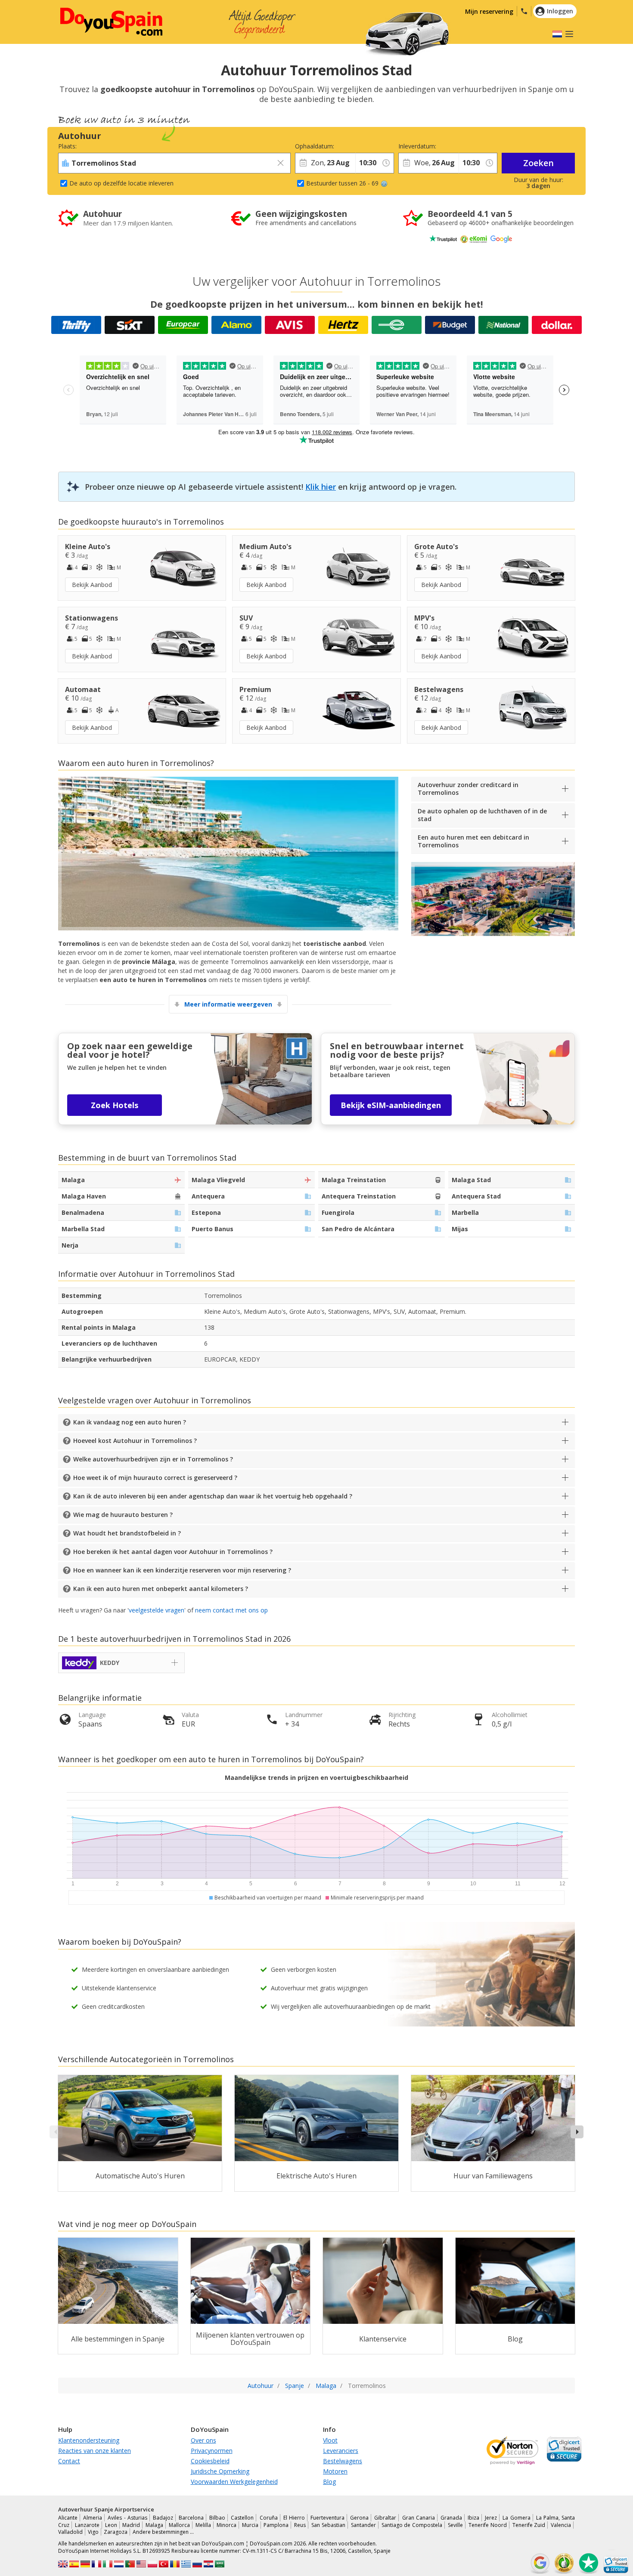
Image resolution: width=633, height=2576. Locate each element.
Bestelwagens (343, 2461)
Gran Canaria (419, 2518)
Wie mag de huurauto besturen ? (123, 1515)
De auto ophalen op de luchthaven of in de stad (482, 815)
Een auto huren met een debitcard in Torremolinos (473, 841)
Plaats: (67, 146)
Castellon (242, 2518)
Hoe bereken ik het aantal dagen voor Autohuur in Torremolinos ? (173, 1552)
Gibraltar (385, 2518)
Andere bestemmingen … (163, 2532)
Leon (111, 2525)
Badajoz (163, 2518)
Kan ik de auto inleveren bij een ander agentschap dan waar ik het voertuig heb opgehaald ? (213, 1496)
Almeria (93, 2518)
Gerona (359, 2518)
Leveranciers (341, 2451)
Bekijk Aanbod (92, 585)
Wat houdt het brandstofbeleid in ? (127, 1533)
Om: (361, 146)
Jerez (491, 2518)
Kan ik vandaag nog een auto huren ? (130, 1422)
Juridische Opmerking (220, 2471)
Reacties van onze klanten (95, 2451)
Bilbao (217, 2518)
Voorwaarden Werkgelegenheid (234, 2482)
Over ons (203, 2440)
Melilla (203, 2525)
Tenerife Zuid (529, 2525)
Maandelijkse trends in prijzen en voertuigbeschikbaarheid (316, 1778)
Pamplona (276, 2525)
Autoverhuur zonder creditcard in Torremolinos (468, 789)
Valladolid (70, 2532)
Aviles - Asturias (127, 2518)
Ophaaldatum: (315, 146)
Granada (451, 2518)
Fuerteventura (327, 2518)
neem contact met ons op (231, 1610)
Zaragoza (116, 2532)
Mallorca (179, 2525)
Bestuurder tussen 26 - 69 (342, 183)
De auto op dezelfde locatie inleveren (121, 183)
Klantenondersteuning (89, 2440)
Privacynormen (212, 2451)
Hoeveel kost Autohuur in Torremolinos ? (135, 1441)
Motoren (335, 2471)
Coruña (269, 2518)
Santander (363, 2525)
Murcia (250, 2525)
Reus (300, 2525)
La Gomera (516, 2518)
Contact (69, 2461)
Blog (329, 2482)
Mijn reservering (489, 11)
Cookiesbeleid (210, 2461)
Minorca (227, 2525)
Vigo (93, 2532)
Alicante (68, 2518)
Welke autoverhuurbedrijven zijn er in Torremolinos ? (153, 1459)
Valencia (561, 2525)
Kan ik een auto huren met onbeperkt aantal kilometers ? (161, 1589)
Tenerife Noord (488, 2525)
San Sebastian (328, 2525)
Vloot (330, 2440)
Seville (455, 2525)
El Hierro (294, 2518)
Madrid (131, 2525)
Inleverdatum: (417, 146)
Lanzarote (87, 2525)
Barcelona (191, 2518)
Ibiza (473, 2518)
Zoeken (538, 163)
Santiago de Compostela (412, 2525)
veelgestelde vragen (157, 1610)
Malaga (154, 2525)
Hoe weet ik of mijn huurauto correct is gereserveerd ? (155, 1478)
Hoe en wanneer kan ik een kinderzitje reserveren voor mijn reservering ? (182, 1570)
